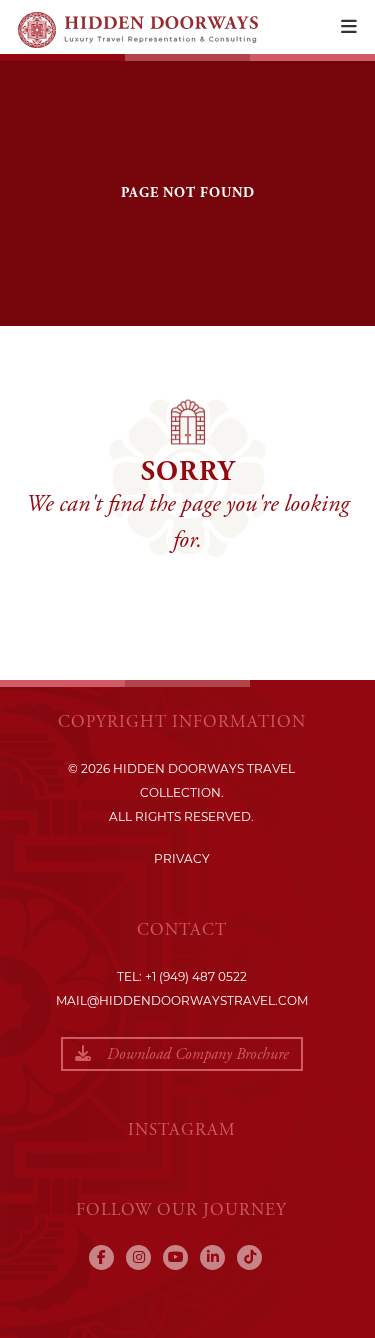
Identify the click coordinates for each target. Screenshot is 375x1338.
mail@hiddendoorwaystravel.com (182, 1000)
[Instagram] (138, 1257)
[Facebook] (101, 1257)
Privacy (182, 858)
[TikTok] (249, 1257)
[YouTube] (175, 1257)
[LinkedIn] (212, 1257)
